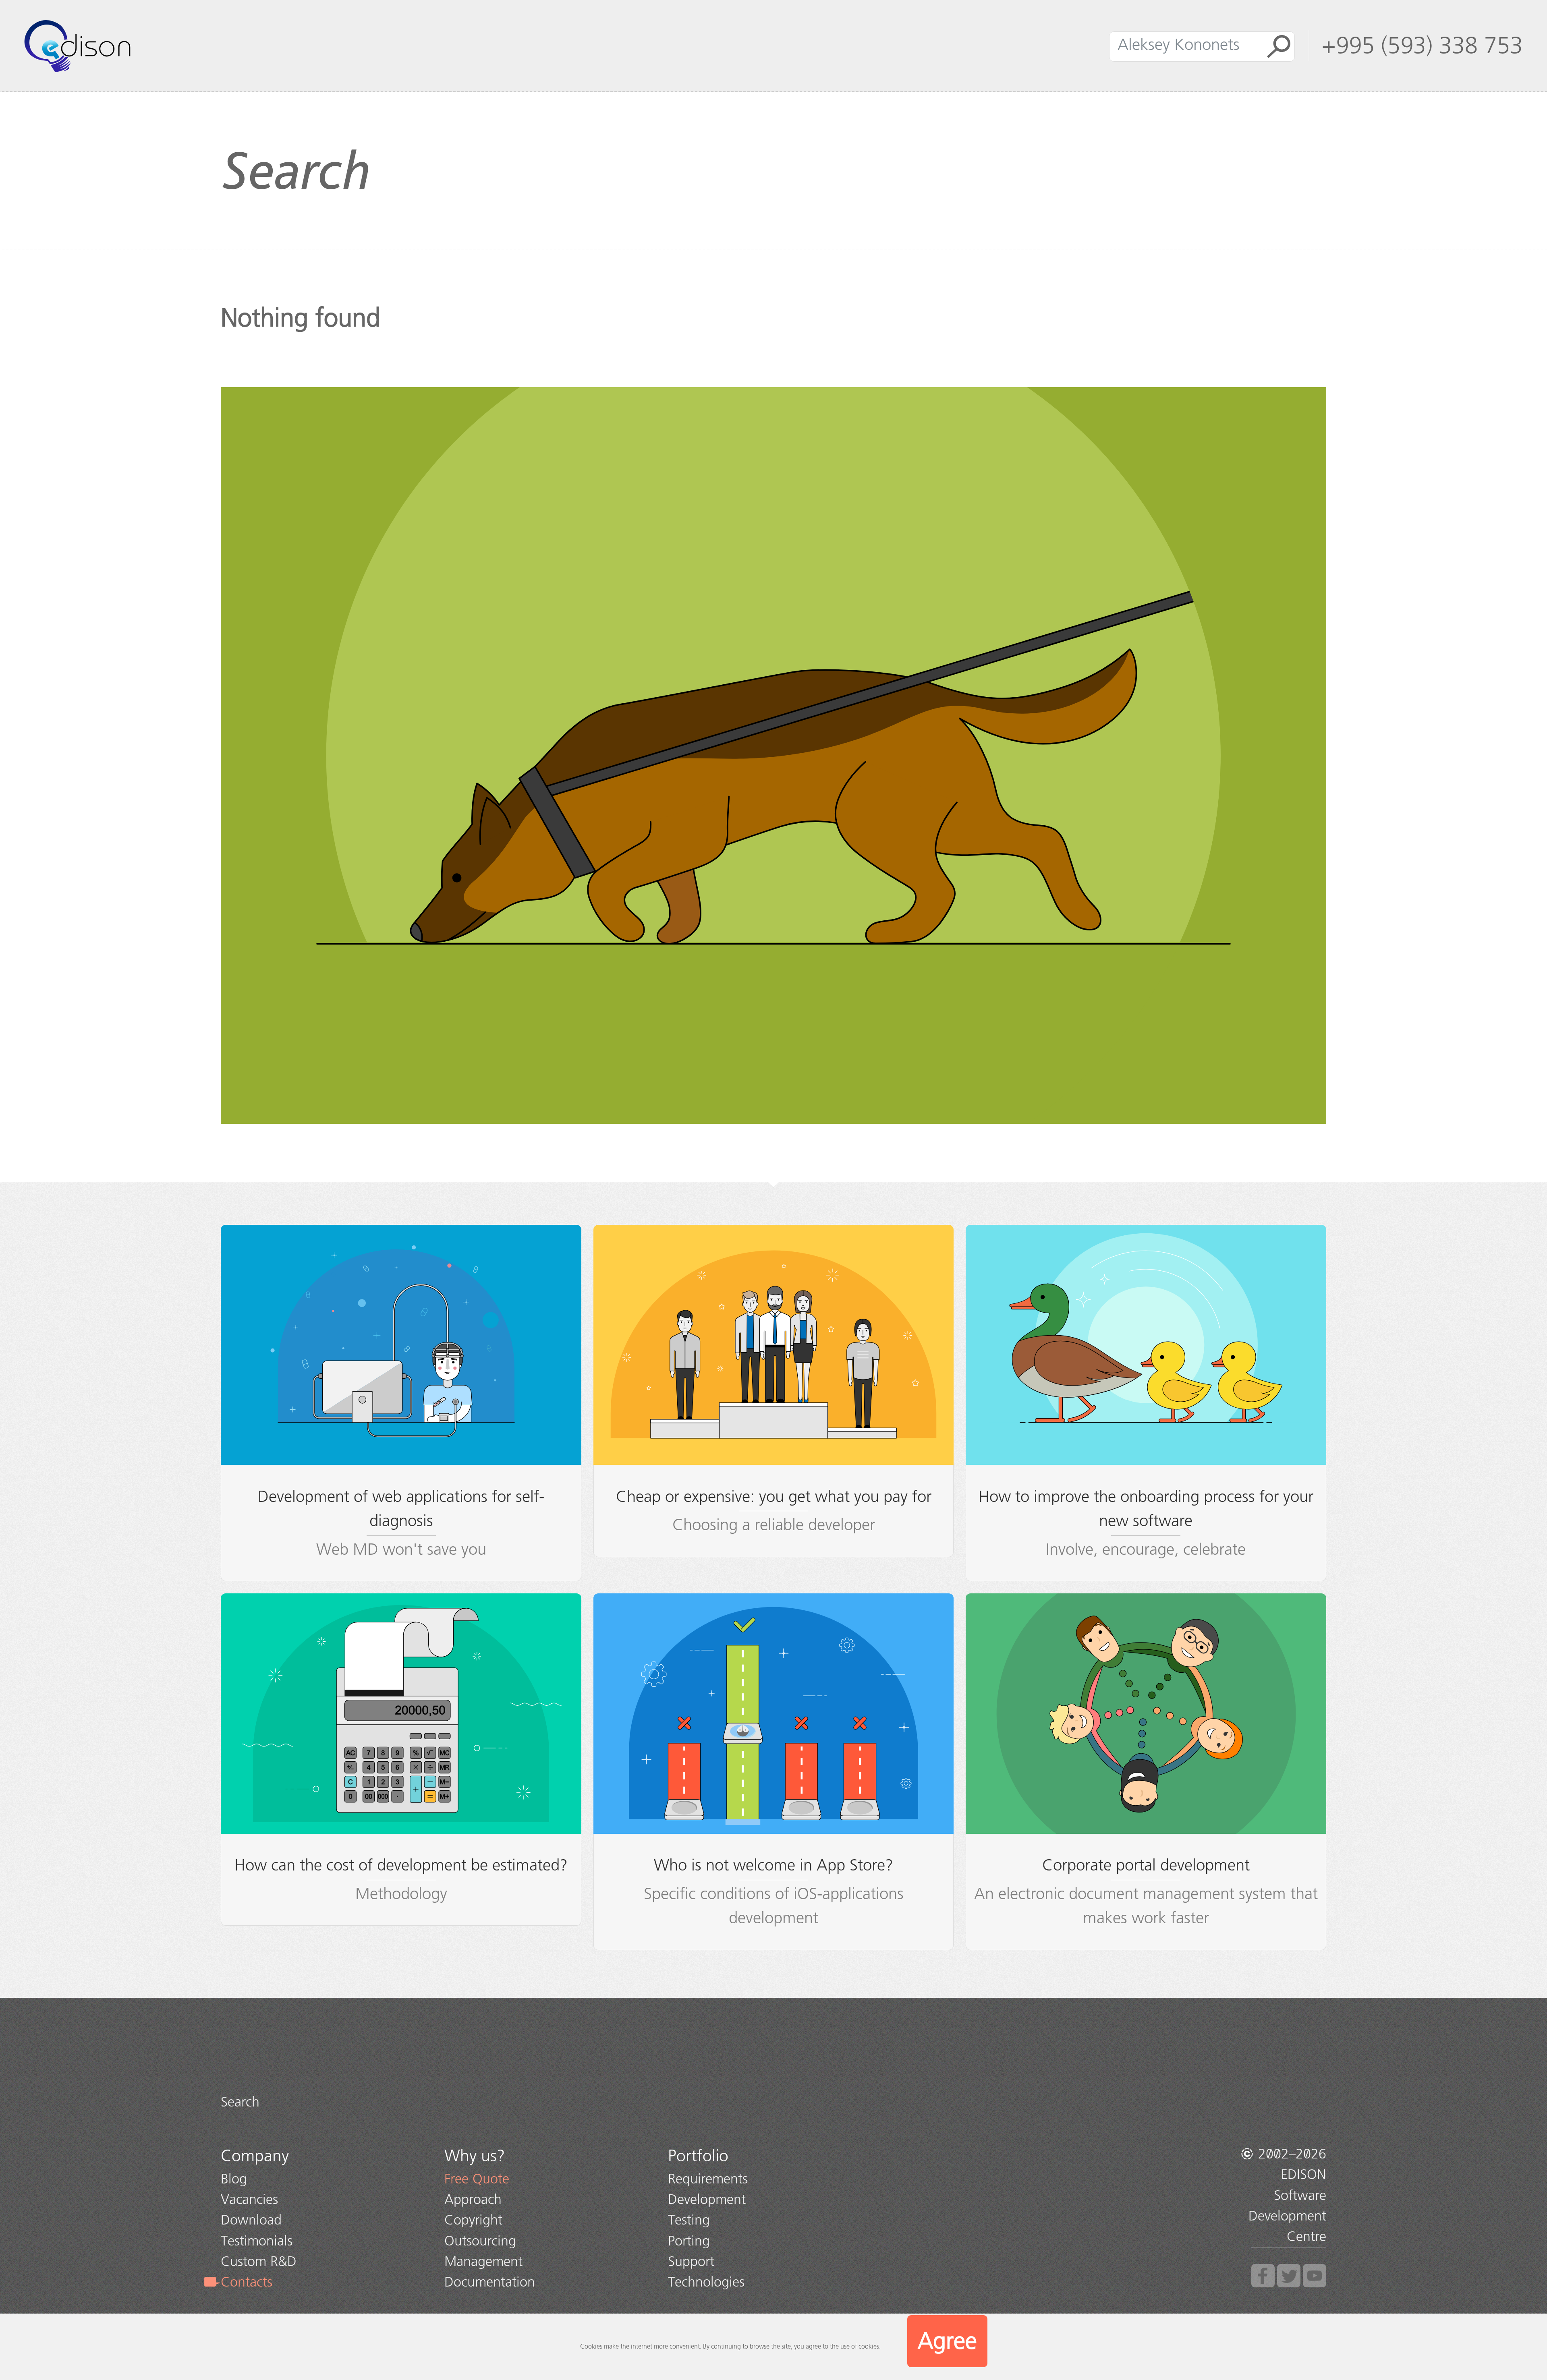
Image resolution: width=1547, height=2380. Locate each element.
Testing (689, 2220)
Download (251, 2220)
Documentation (490, 2282)
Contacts (247, 2282)
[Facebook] (1263, 2276)
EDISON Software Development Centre (1287, 2205)
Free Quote (477, 2179)
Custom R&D (259, 2261)
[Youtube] (1315, 2276)
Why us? (475, 2156)
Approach (473, 2199)
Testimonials (257, 2241)
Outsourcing (480, 2241)
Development (707, 2199)
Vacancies (249, 2199)
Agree (947, 2341)
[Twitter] (1289, 2276)
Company (255, 2156)
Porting (689, 2241)
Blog (234, 2179)
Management (483, 2261)
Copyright (473, 2220)
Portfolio (698, 2156)
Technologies (706, 2282)
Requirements (708, 2179)
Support (691, 2261)
